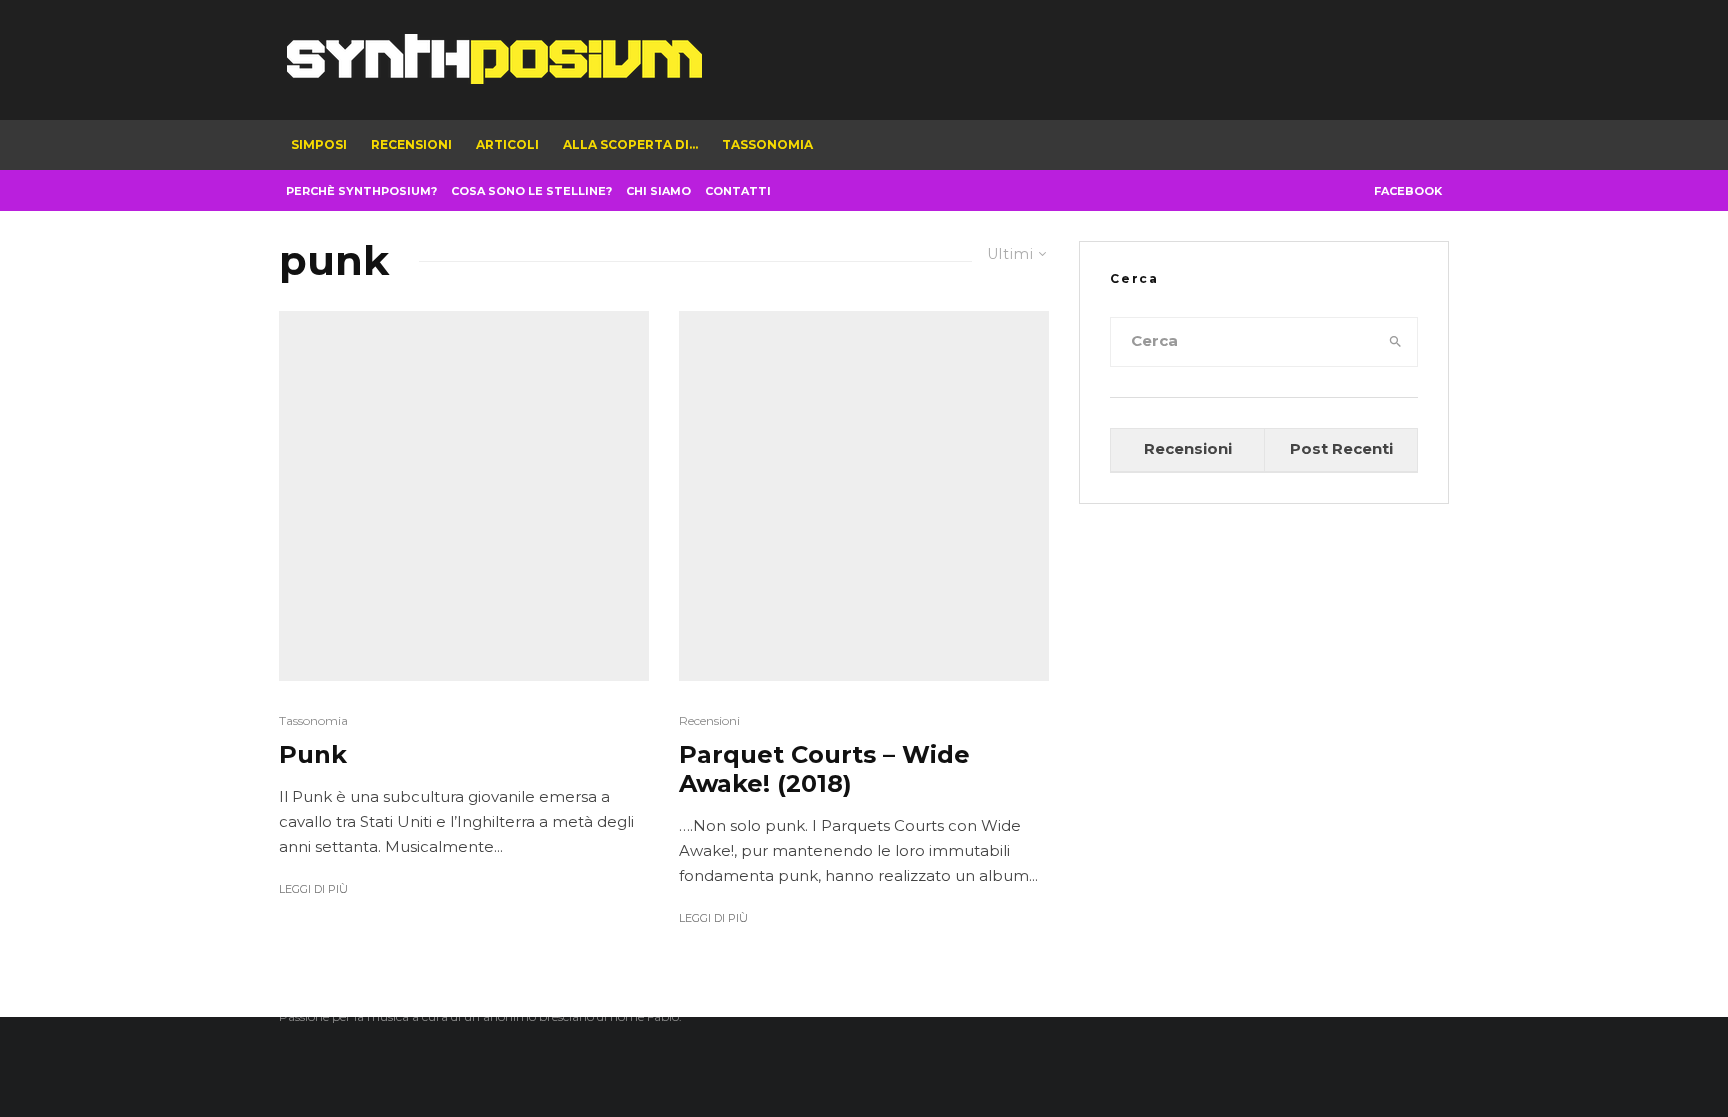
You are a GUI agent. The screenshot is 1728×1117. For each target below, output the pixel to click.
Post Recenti (1341, 448)
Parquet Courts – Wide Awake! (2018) (824, 769)
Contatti (738, 191)
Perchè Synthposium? (361, 191)
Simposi (319, 144)
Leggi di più (313, 889)
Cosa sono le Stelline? (531, 191)
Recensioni (411, 144)
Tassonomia (767, 144)
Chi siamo (658, 191)
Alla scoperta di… (630, 144)
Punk (313, 755)
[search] (1396, 342)
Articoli (507, 144)
